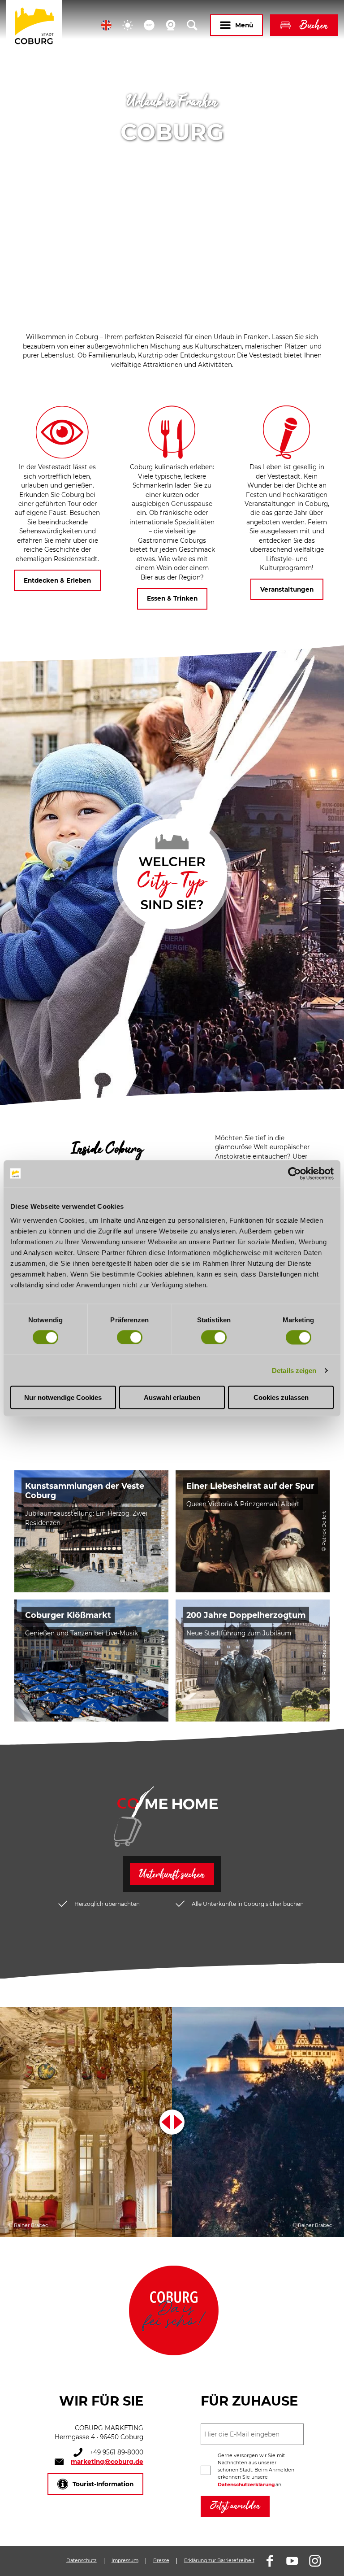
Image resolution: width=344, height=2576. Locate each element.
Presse (161, 2561)
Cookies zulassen (281, 1397)
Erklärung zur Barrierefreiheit (219, 2561)
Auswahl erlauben (172, 1397)
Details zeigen (294, 1370)
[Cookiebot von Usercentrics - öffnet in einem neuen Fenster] (295, 1173)
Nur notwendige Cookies (63, 1397)
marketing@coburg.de (107, 2462)
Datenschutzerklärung (246, 2485)
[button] (106, 25)
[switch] (130, 1337)
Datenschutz (82, 2561)
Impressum (125, 2561)
